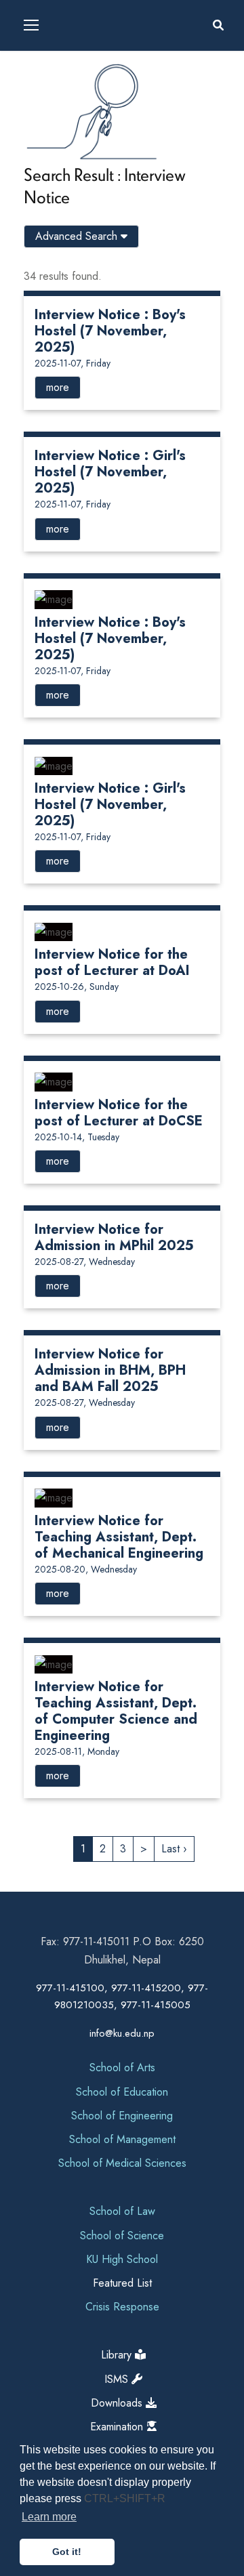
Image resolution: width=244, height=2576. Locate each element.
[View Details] (54, 599)
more (58, 387)
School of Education (122, 2092)
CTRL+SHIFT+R (125, 2498)
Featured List (122, 2283)
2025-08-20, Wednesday (86, 1569)
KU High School (122, 2259)
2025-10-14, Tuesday (77, 1137)
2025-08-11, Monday (77, 1751)
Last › (174, 1849)
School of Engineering (122, 2116)
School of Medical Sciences (122, 2163)
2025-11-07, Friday (73, 363)
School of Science (122, 2236)
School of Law (122, 2211)
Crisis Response (122, 2307)
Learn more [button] (49, 2517)
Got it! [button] (67, 2552)
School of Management (122, 2139)
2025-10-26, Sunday (77, 986)
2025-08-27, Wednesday (85, 1262)
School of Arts (122, 2068)
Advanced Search (78, 236)
